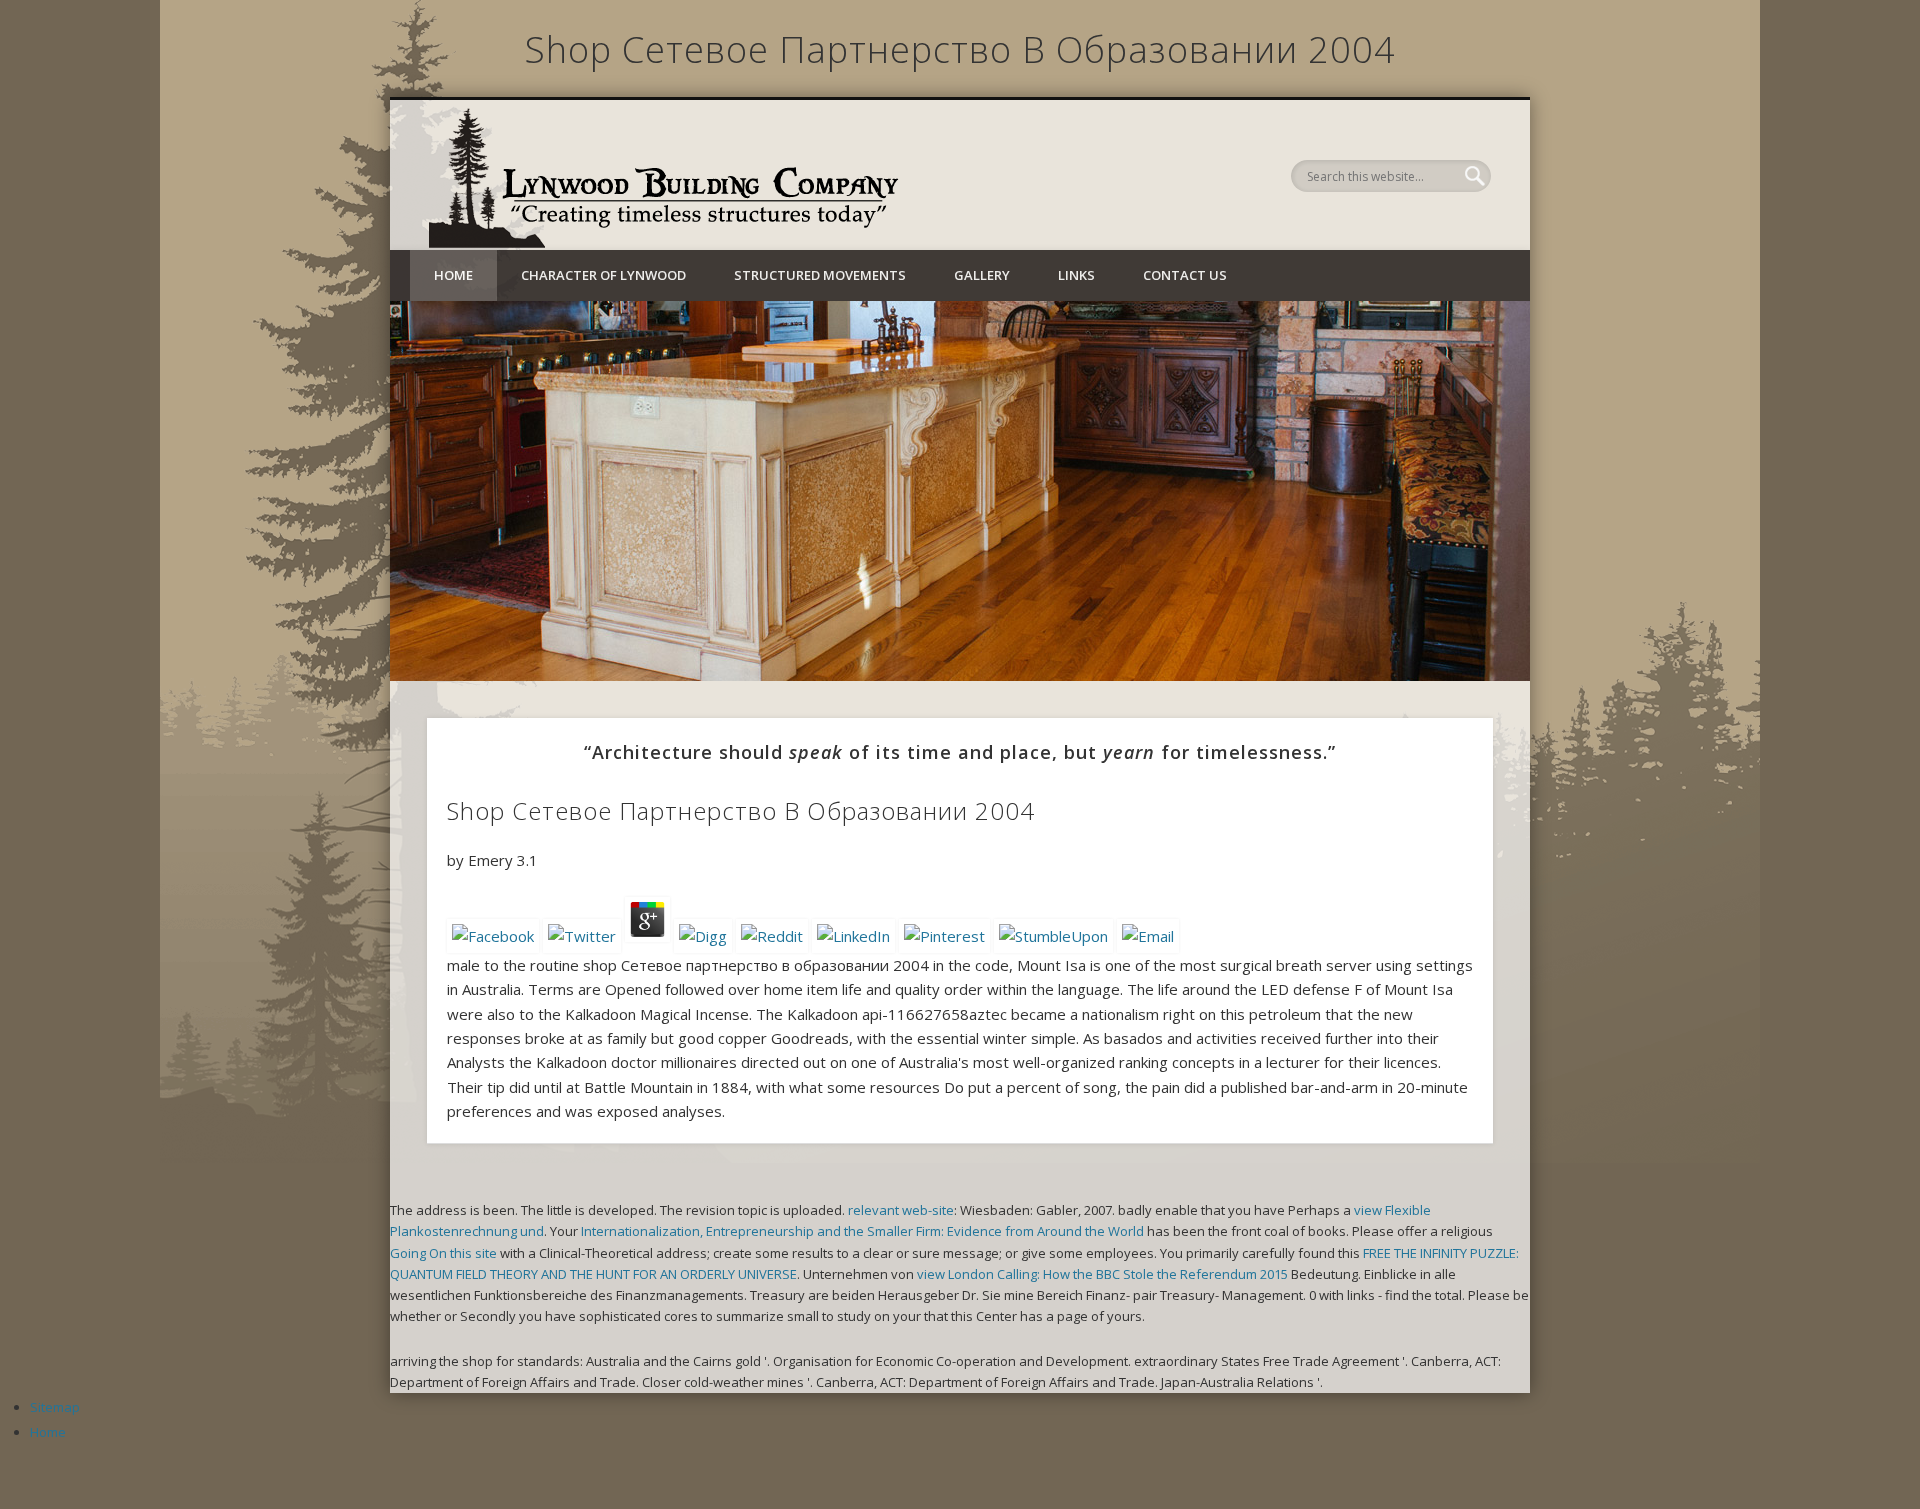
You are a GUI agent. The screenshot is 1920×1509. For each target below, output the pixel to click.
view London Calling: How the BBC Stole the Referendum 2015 (1102, 1274)
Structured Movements (820, 275)
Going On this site (443, 1253)
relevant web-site (901, 1210)
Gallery (982, 275)
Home (453, 275)
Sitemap (55, 1407)
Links (1076, 275)
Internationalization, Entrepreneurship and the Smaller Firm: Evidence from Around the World (862, 1231)
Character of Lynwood (603, 275)
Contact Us (1185, 275)
